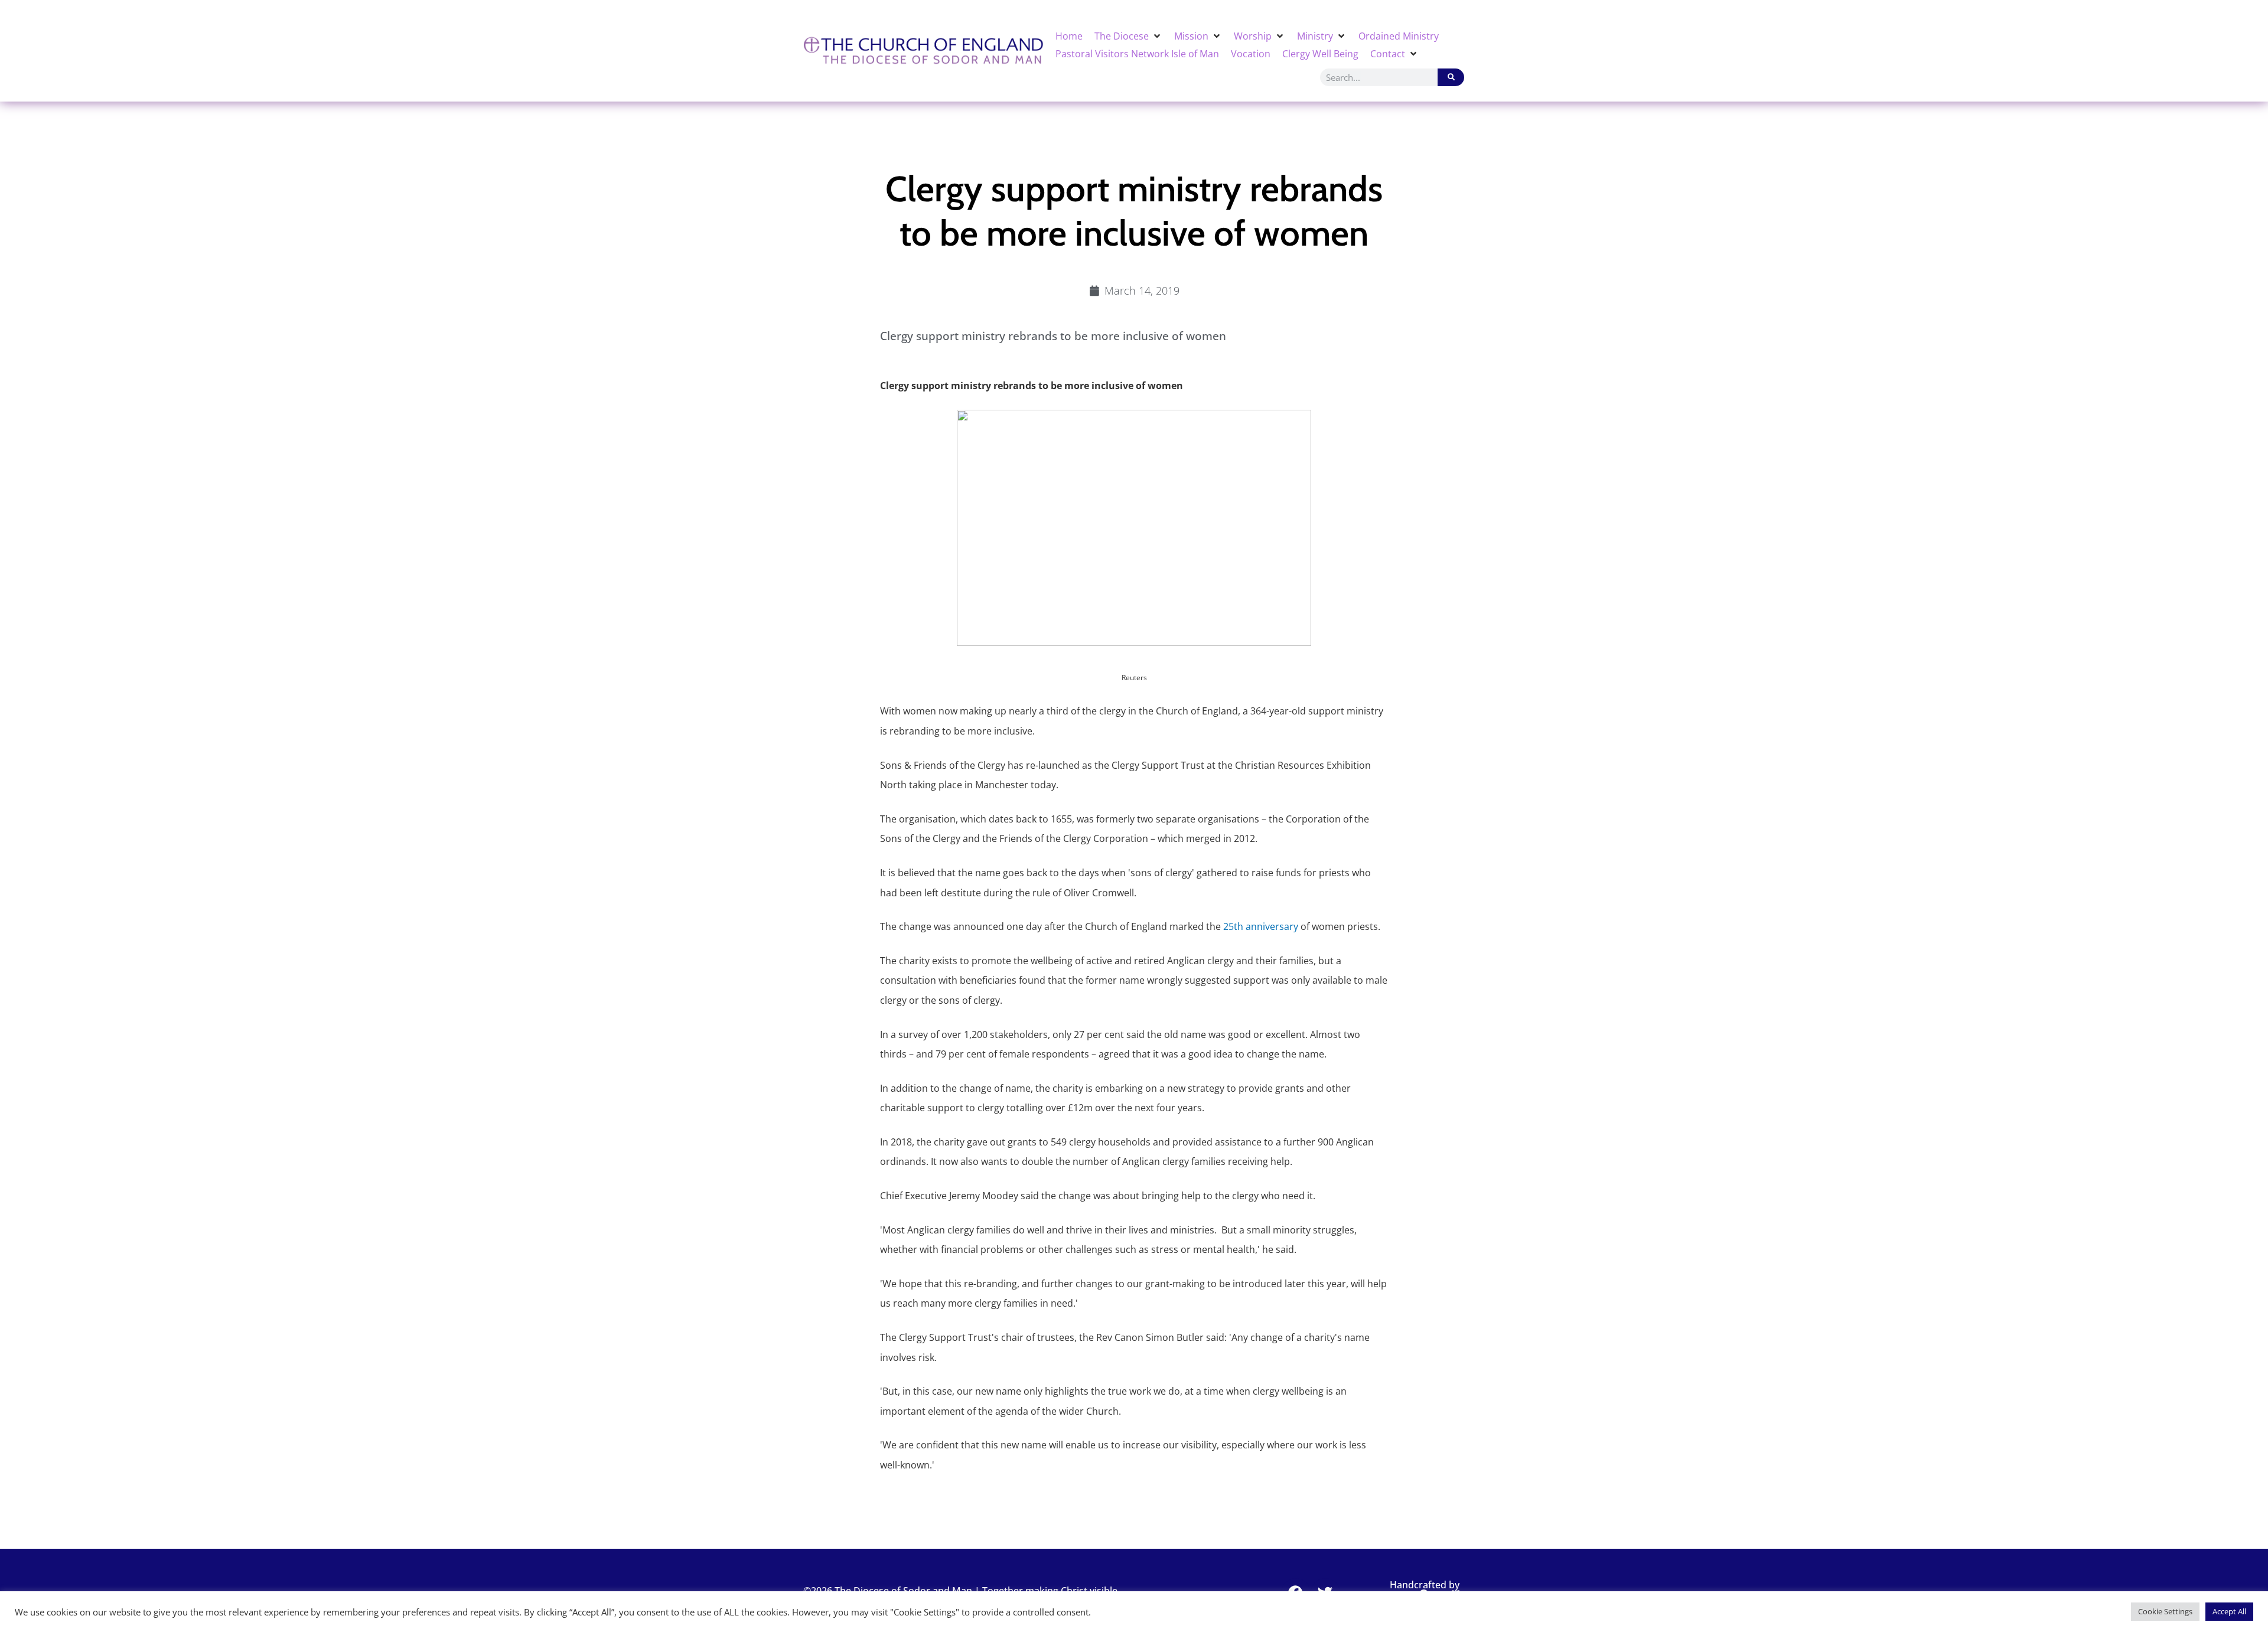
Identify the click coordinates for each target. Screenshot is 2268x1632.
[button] (1128, 36)
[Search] (1451, 77)
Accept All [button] (2229, 1611)
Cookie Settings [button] (2165, 1611)
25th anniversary (1261, 926)
